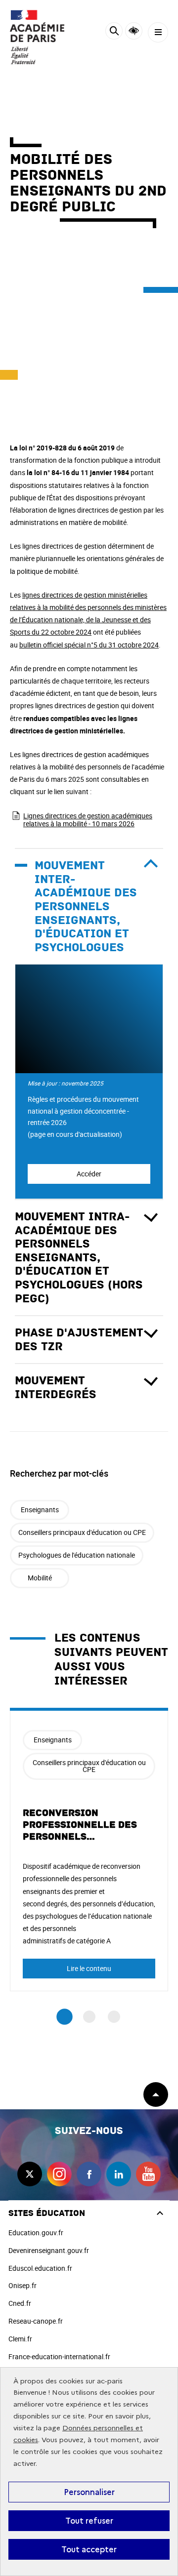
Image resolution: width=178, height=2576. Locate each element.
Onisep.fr (22, 2285)
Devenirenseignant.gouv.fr (49, 2250)
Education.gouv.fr (36, 2233)
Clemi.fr (20, 2339)
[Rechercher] (114, 32)
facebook (89, 2174)
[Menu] (158, 32)
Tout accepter (89, 2549)
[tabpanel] (89, 1849)
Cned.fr (20, 2303)
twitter (30, 2174)
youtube (148, 2174)
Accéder (89, 1174)
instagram (59, 2174)
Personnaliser (89, 2492)
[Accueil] (37, 37)
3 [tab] (114, 2017)
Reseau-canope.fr (36, 2321)
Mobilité (40, 1578)
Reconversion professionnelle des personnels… (80, 1825)
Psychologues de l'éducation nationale (77, 1555)
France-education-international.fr (59, 2356)
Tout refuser (89, 2521)
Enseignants (40, 1509)
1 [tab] (65, 2017)
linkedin (119, 2174)
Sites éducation (47, 2213)
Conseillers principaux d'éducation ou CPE (82, 1532)
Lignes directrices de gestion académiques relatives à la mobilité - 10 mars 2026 (88, 820)
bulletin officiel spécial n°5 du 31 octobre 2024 (89, 645)
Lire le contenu (89, 1968)
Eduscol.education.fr (40, 2268)
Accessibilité (134, 31)
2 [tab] (89, 2017)
